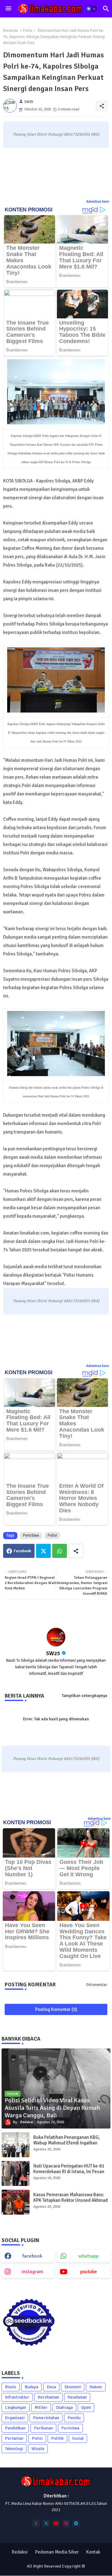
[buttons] (36, 2523)
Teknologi (14, 2449)
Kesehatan (77, 2397)
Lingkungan (16, 2407)
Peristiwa (31, 1535)
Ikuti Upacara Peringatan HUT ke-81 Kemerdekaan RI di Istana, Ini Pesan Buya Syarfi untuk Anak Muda (69, 2172)
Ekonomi (73, 2387)
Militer (41, 2407)
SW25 (53, 1653)
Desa (51, 2387)
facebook (32, 2256)
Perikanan (43, 2428)
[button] (91, 9)
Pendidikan (15, 2428)
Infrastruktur (17, 2397)
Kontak (93, 2552)
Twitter (43, 1551)
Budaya (31, 2387)
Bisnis (11, 2387)
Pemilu (74, 2418)
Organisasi (15, 2418)
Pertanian (14, 2438)
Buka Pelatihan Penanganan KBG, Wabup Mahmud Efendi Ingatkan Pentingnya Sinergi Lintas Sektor (67, 2143)
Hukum (96, 2387)
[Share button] (76, 1551)
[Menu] (8, 9)
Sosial (78, 2438)
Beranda (10, 31)
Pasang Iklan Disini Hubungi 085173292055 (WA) (56, 134)
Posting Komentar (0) (56, 2009)
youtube (89, 2272)
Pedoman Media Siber (57, 2552)
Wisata (38, 2449)
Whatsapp (60, 1551)
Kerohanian (48, 2397)
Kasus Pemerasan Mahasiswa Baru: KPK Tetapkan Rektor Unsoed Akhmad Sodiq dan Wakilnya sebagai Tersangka (72, 2200)
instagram (33, 2272)
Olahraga (64, 2407)
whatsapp (89, 2256)
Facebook (22, 1551)
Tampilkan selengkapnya (85, 1696)
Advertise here (98, 202)
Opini (86, 2407)
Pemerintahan (46, 2418)
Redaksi (20, 2552)
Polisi (28, 31)
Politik (57, 2438)
